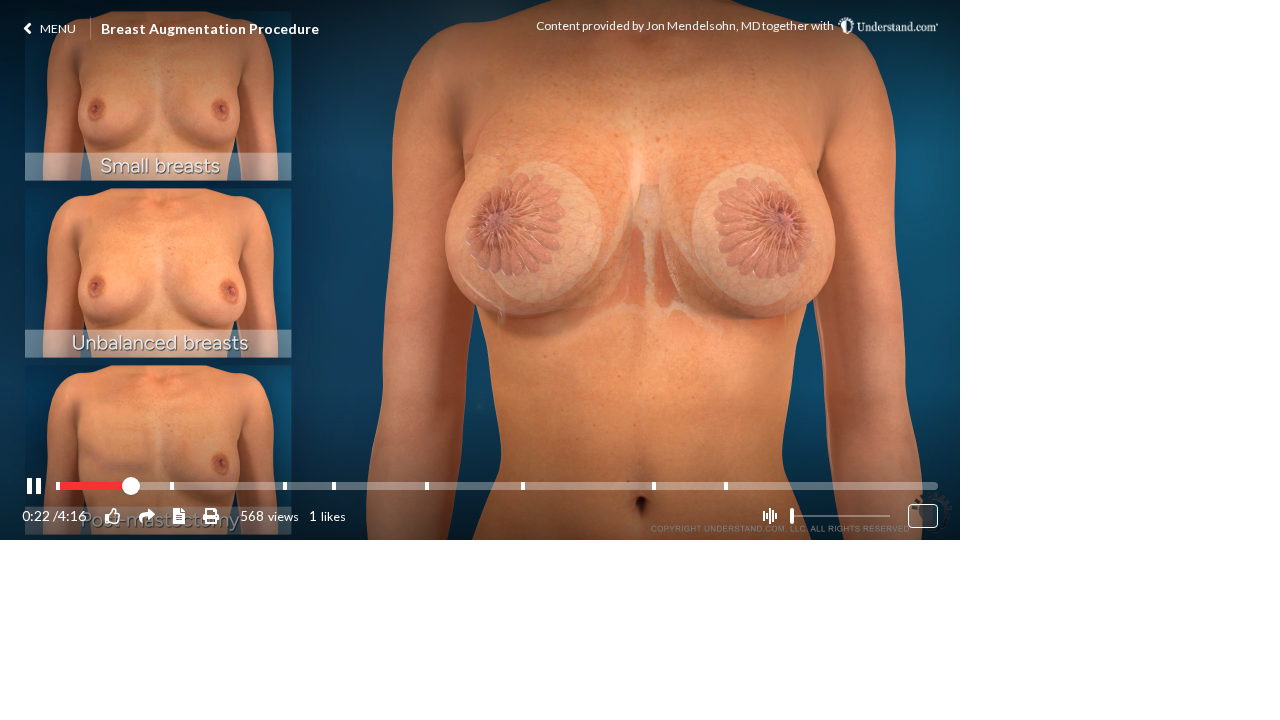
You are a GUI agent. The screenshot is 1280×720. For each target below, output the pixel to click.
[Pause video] (34, 487)
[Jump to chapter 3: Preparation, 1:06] (285, 486)
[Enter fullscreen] (923, 516)
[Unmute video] (769, 516)
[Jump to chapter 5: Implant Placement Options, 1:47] (427, 486)
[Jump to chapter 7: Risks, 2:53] (654, 486)
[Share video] (147, 515)
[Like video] (113, 515)
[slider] (792, 516)
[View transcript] (179, 515)
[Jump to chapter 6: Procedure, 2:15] (523, 486)
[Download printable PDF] (211, 515)
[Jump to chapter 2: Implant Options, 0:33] (172, 486)
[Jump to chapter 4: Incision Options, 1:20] (334, 486)
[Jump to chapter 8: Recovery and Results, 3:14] (726, 486)
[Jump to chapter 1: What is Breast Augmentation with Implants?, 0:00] (58, 486)
